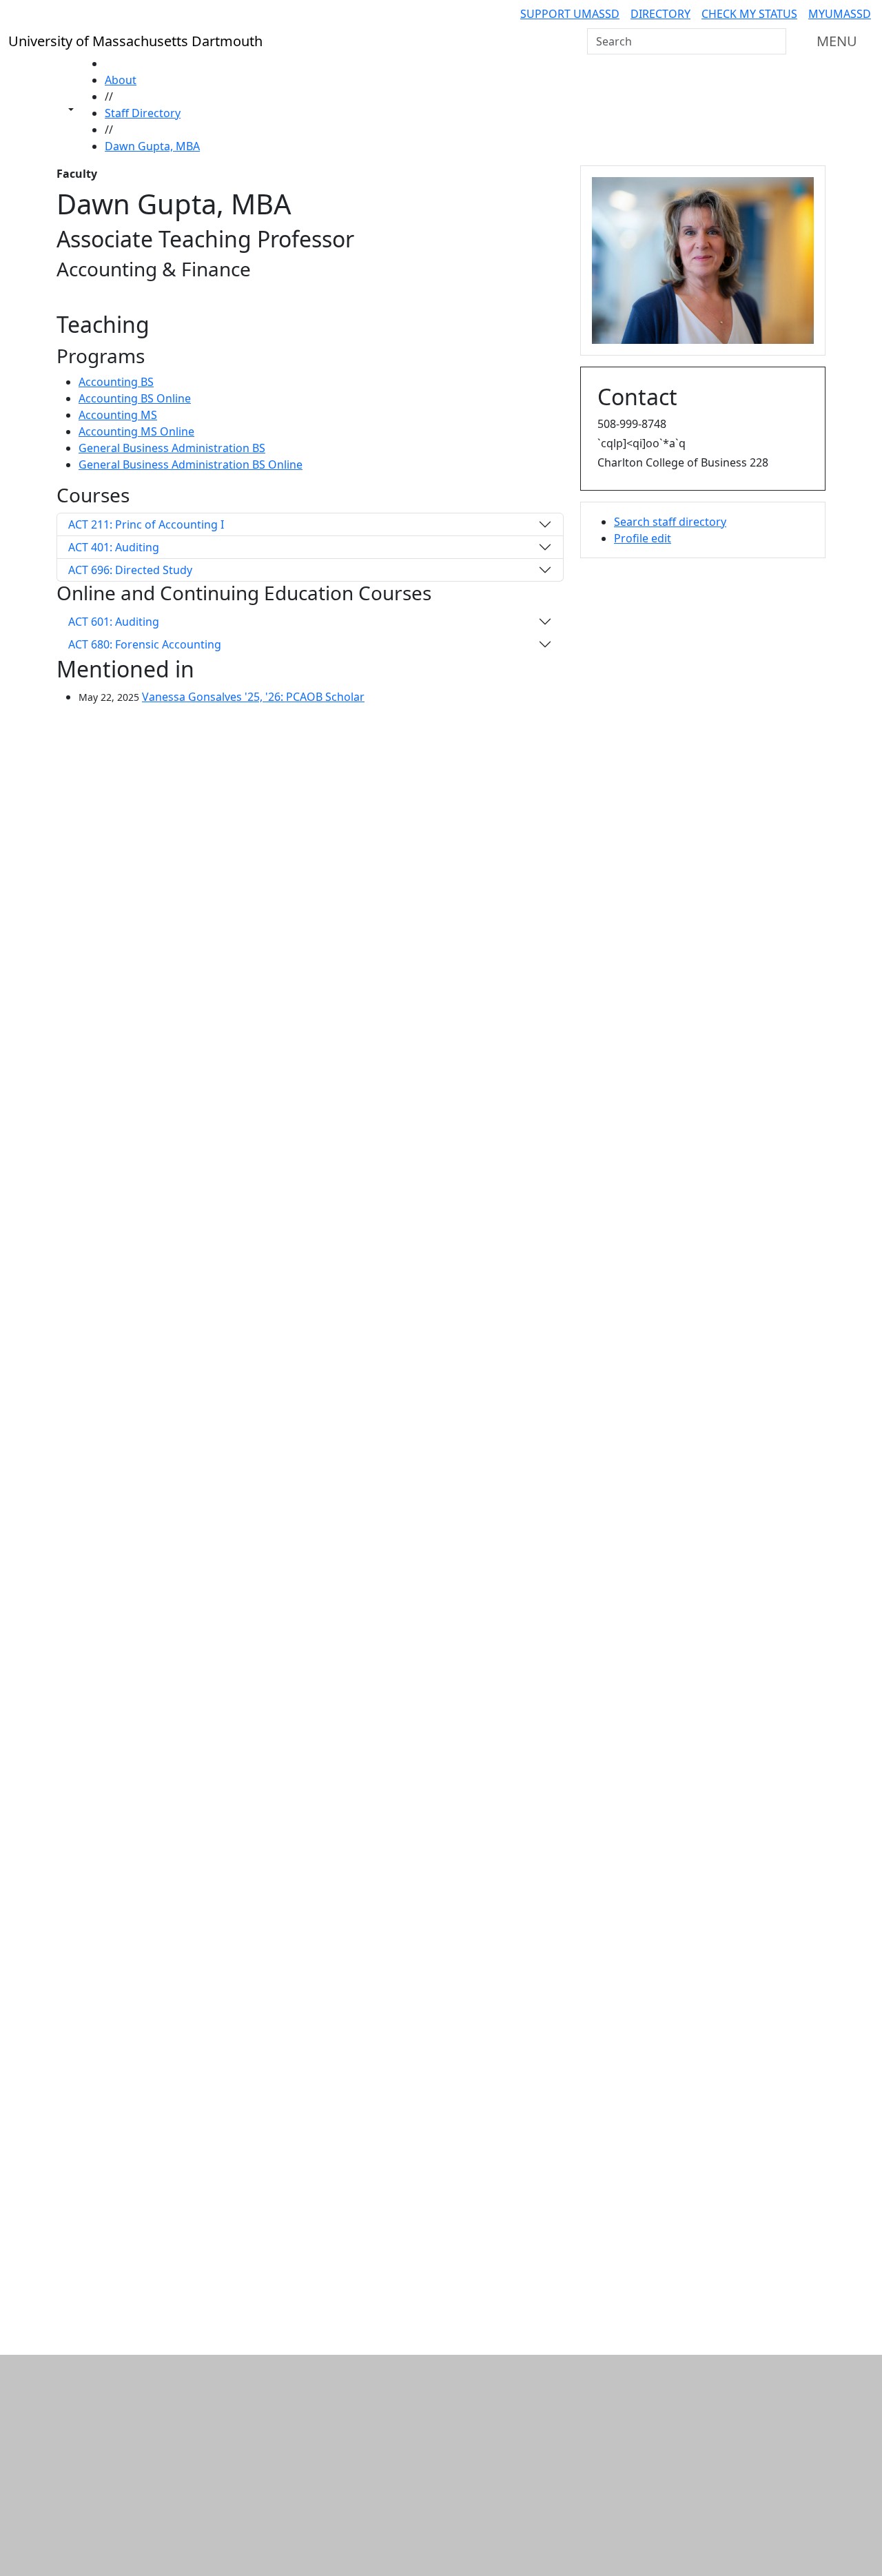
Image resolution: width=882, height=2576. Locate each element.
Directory (660, 14)
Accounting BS (116, 382)
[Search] (775, 41)
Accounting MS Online (136, 431)
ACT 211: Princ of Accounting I (146, 524)
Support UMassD (570, 14)
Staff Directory (143, 113)
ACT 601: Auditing (114, 622)
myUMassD (840, 14)
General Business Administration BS (172, 448)
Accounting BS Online (135, 398)
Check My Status (749, 14)
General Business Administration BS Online (191, 464)
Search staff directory (670, 522)
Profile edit (643, 538)
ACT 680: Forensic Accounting (145, 644)
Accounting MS (118, 415)
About (121, 80)
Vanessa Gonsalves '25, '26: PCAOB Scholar (253, 697)
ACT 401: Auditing (114, 547)
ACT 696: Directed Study (130, 570)
